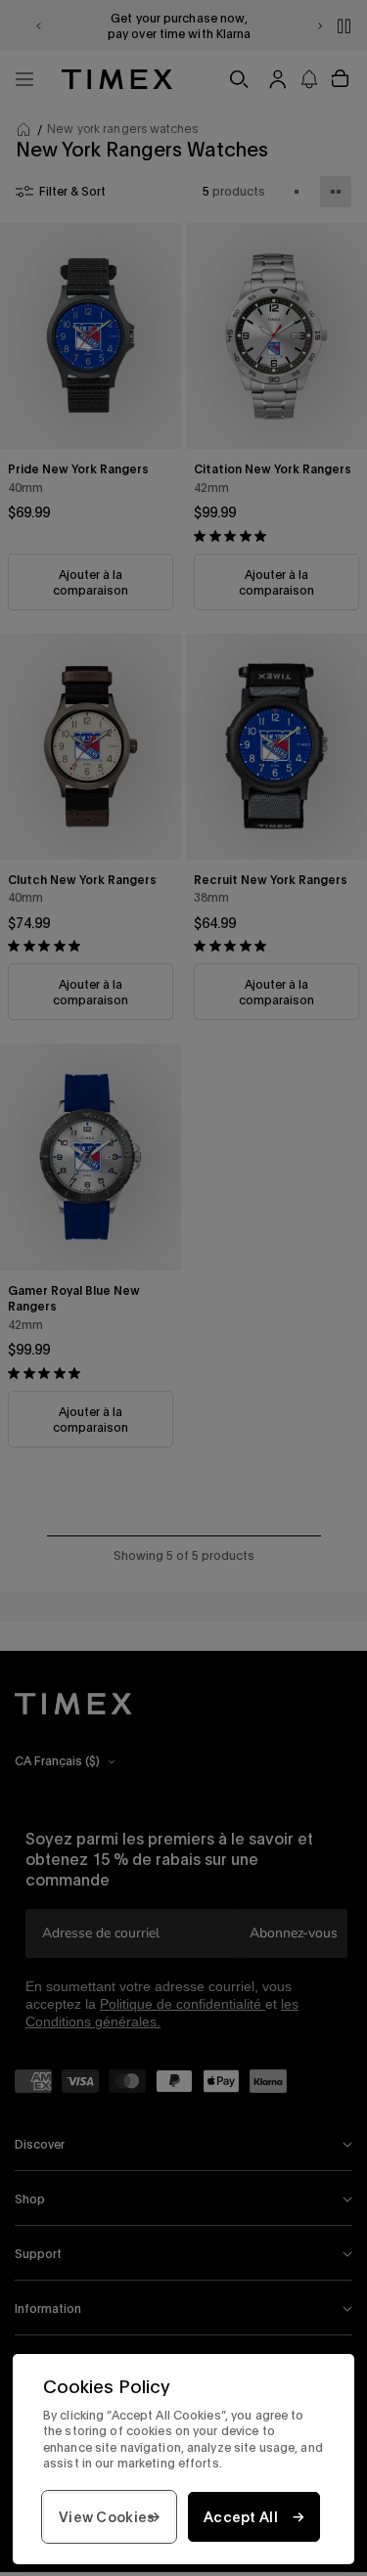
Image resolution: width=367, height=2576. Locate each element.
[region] (183, 2459)
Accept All (241, 2517)
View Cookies (107, 2517)
